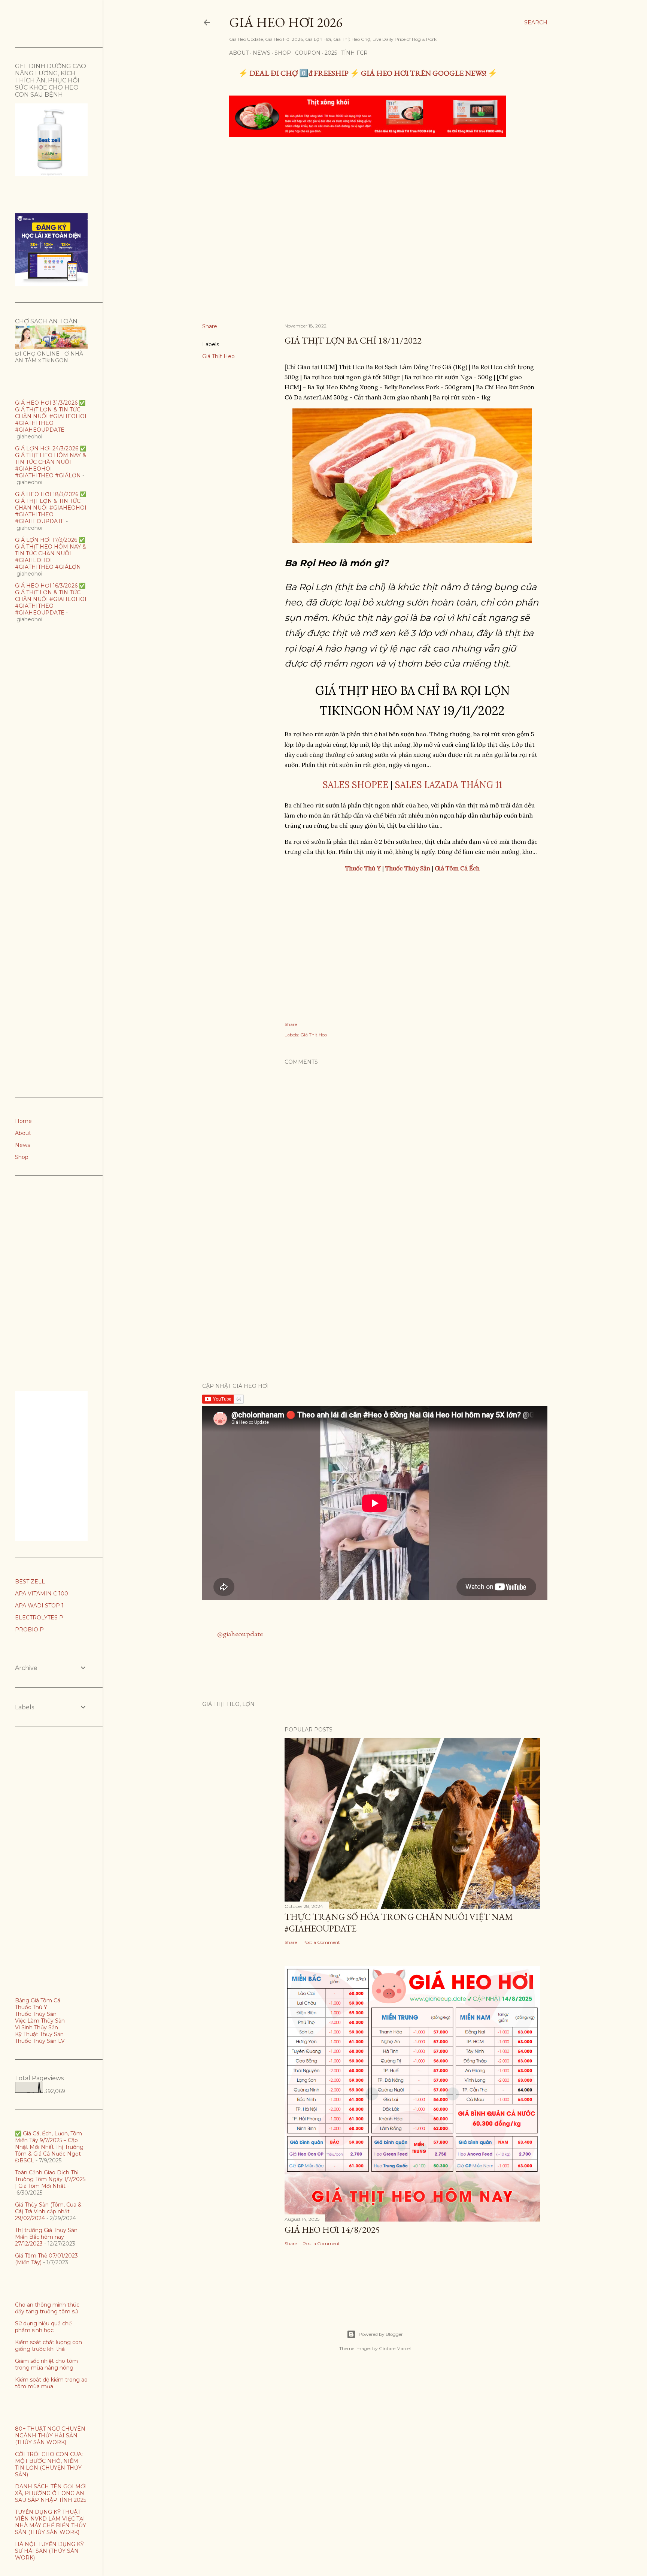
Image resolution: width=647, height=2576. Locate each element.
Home (23, 1121)
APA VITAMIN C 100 (42, 1594)
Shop (283, 53)
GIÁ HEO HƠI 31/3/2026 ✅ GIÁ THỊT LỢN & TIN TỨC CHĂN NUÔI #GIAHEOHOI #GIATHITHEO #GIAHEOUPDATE (51, 416)
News (262, 53)
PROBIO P (29, 1630)
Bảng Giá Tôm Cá (38, 2000)
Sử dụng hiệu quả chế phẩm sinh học (43, 2327)
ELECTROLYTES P (39, 1618)
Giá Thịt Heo (218, 356)
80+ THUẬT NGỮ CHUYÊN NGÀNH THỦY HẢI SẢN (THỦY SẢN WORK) (50, 2435)
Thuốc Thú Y (31, 2007)
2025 (331, 53)
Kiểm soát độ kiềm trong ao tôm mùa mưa (51, 2383)
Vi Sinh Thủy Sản (37, 2027)
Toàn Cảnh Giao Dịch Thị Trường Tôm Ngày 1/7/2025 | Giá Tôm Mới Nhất (50, 2179)
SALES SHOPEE (356, 785)
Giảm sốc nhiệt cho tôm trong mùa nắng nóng (46, 2364)
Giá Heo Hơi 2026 (286, 22)
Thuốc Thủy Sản (36, 2014)
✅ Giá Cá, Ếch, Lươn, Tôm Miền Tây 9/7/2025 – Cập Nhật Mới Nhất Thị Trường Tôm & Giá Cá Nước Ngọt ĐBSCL (49, 2147)
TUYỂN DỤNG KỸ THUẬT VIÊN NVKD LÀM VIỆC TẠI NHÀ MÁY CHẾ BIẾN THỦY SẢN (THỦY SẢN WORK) (51, 2522)
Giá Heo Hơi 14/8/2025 (332, 2230)
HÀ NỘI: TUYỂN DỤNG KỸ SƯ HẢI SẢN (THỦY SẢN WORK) (49, 2551)
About (239, 53)
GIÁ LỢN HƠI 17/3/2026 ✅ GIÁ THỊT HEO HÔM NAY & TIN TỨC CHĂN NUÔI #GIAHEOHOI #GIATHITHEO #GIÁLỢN (51, 553)
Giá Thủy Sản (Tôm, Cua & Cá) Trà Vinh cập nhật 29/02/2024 (48, 2211)
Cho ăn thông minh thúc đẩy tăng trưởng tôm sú (47, 2308)
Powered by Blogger (381, 2334)
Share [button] (210, 326)
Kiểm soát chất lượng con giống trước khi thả (48, 2346)
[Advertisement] (368, 199)
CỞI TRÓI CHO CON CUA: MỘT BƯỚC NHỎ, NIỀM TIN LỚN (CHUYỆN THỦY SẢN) (49, 2464)
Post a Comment (321, 1942)
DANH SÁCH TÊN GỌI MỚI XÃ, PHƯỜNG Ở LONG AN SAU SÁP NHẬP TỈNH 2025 (51, 2493)
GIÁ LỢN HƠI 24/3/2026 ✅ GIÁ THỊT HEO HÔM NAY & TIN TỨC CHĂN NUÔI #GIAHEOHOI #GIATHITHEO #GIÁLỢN (51, 462)
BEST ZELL (30, 1582)
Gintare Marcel (395, 2348)
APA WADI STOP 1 (39, 1606)
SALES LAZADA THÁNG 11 (449, 785)
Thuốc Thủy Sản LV (40, 2041)
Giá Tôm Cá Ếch (457, 868)
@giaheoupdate (240, 1634)
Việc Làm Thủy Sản (40, 2021)
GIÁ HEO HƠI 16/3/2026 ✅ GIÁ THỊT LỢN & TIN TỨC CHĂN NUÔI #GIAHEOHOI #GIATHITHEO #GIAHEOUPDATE (51, 599)
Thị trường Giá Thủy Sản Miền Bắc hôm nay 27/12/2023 (46, 2237)
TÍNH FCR (354, 53)
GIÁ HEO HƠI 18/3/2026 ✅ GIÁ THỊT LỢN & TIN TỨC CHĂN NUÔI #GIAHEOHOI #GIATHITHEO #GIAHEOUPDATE (51, 508)
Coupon (308, 53)
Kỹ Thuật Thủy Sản (39, 2034)
